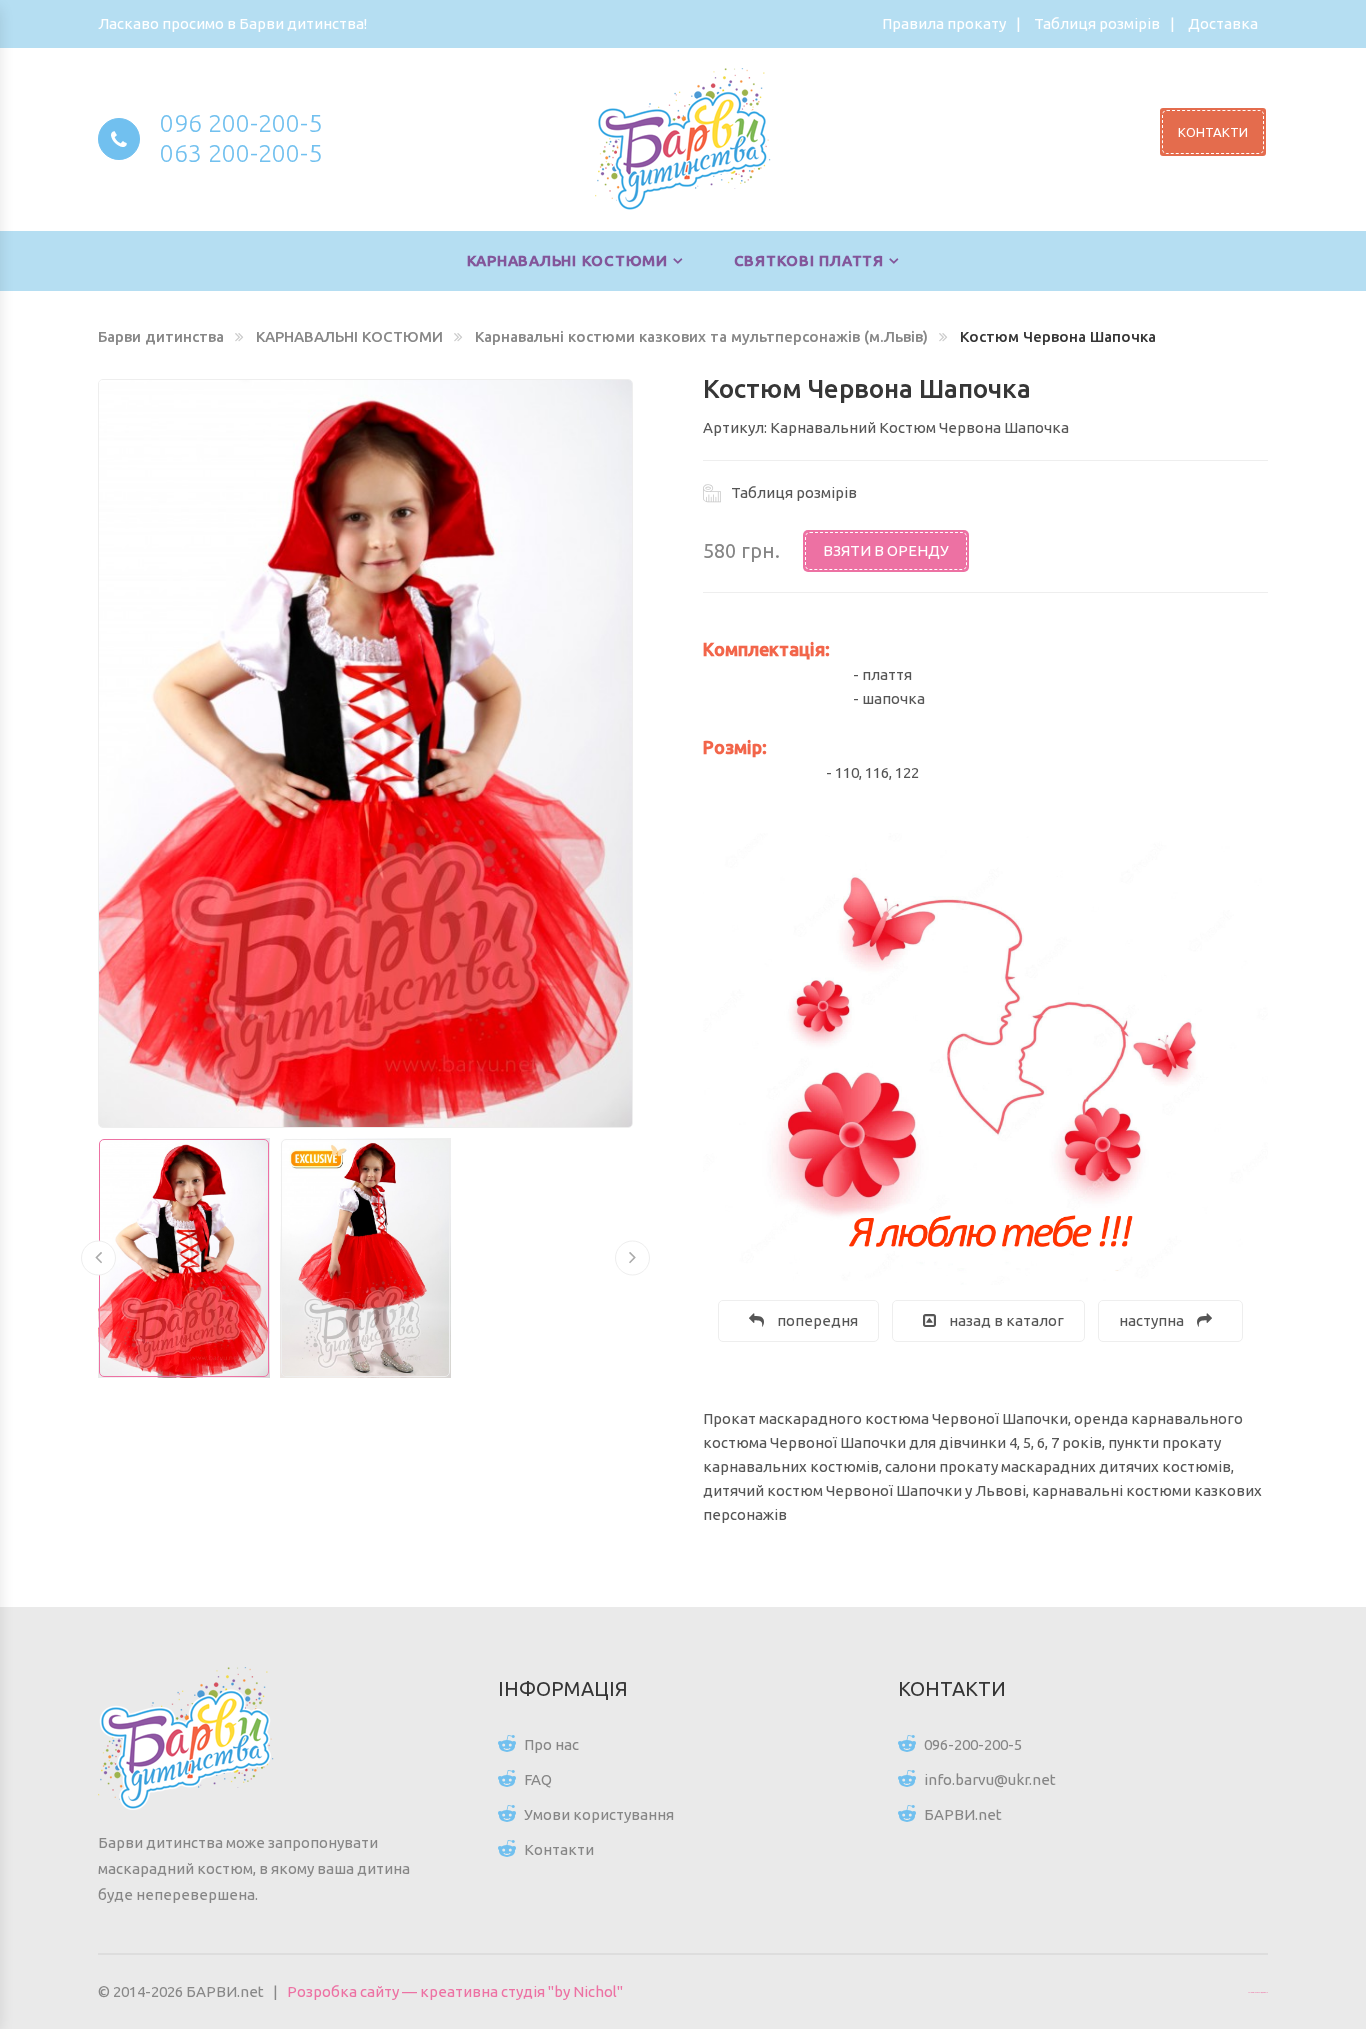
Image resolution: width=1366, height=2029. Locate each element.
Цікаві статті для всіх (1258, 1992)
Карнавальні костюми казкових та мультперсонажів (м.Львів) (701, 336)
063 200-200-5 (241, 153)
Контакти (559, 1849)
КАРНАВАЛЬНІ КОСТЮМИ (567, 260)
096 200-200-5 (241, 123)
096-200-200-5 (973, 1744)
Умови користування (599, 1814)
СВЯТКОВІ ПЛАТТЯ (809, 260)
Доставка (1223, 23)
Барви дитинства (161, 336)
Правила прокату (944, 23)
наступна (1153, 1320)
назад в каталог (1005, 1320)
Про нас (551, 1744)
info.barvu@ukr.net (990, 1779)
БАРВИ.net (963, 1814)
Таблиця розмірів (1097, 23)
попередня (816, 1320)
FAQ (538, 1779)
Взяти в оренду (886, 550)
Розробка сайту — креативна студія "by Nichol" (455, 1991)
